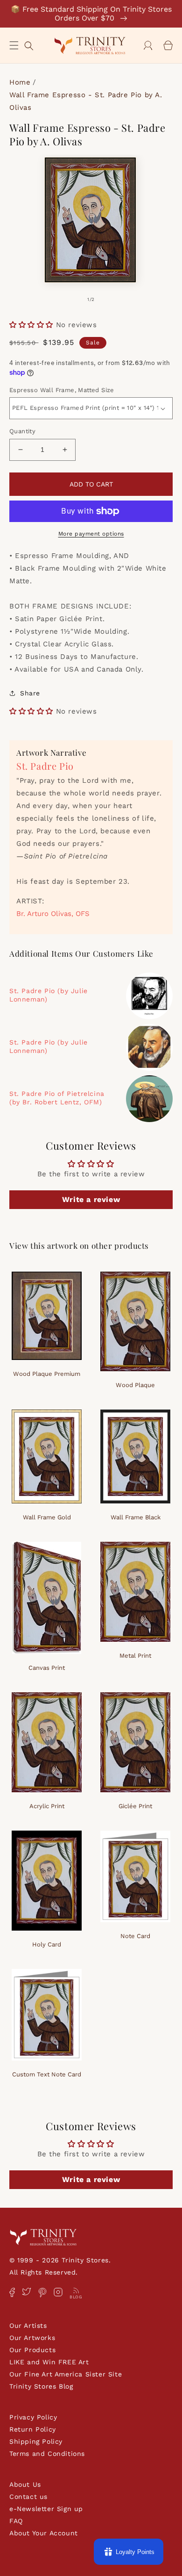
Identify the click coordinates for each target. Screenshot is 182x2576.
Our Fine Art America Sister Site (66, 2374)
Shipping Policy (36, 2441)
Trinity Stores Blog (41, 2386)
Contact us (28, 2497)
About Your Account (44, 2533)
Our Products (32, 2350)
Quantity (22, 431)
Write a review (91, 1199)
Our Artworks (32, 2338)
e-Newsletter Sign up (46, 2509)
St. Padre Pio (45, 766)
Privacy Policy (33, 2417)
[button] (14, 45)
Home (20, 82)
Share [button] (30, 693)
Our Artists (28, 2326)
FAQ (16, 2521)
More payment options (91, 534)
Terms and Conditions (47, 2454)
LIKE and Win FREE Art (49, 2362)
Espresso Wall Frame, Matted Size (62, 390)
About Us (25, 2484)
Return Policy (33, 2429)
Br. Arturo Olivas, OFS (53, 914)
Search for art (29, 45)
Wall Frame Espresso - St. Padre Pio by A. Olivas (86, 101)
